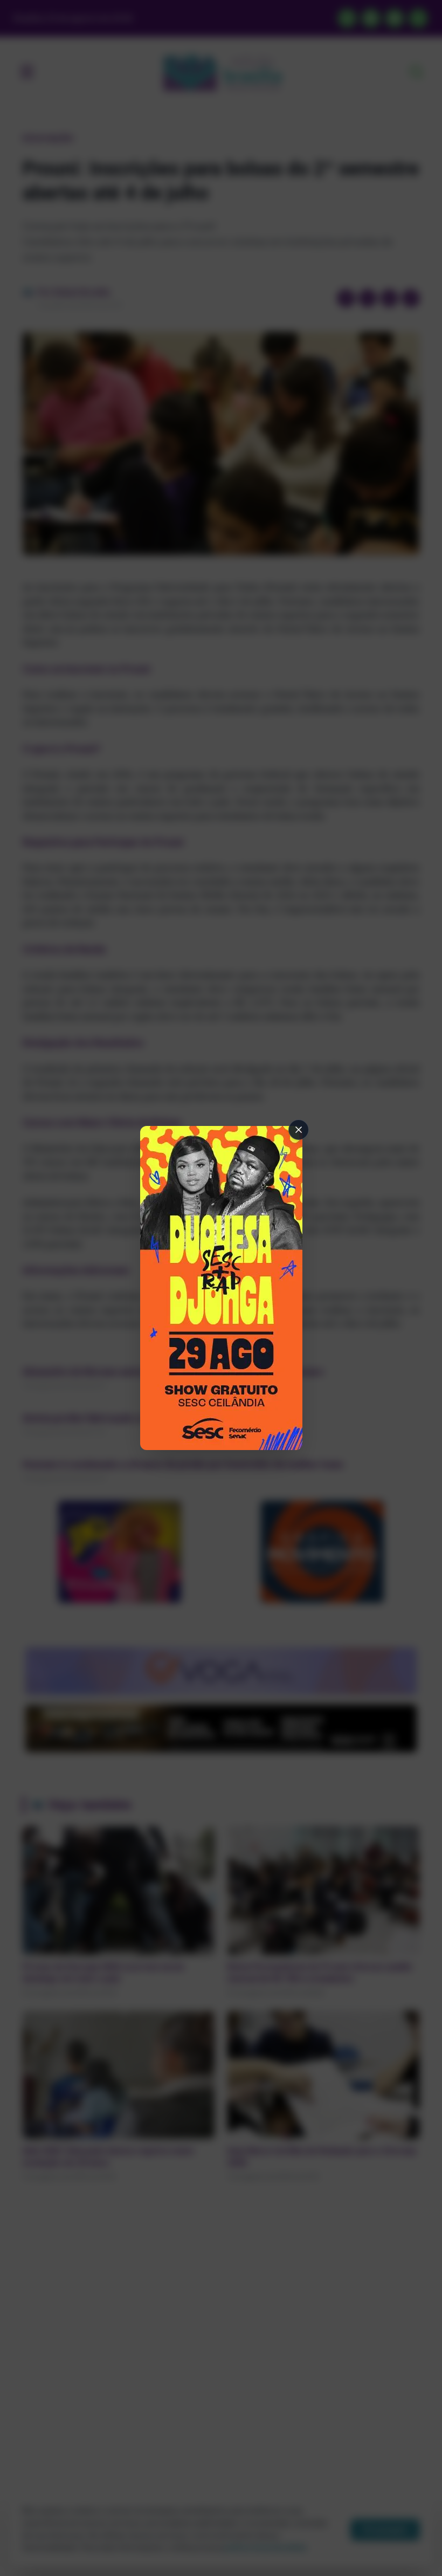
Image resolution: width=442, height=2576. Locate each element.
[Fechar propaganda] (299, 1130)
